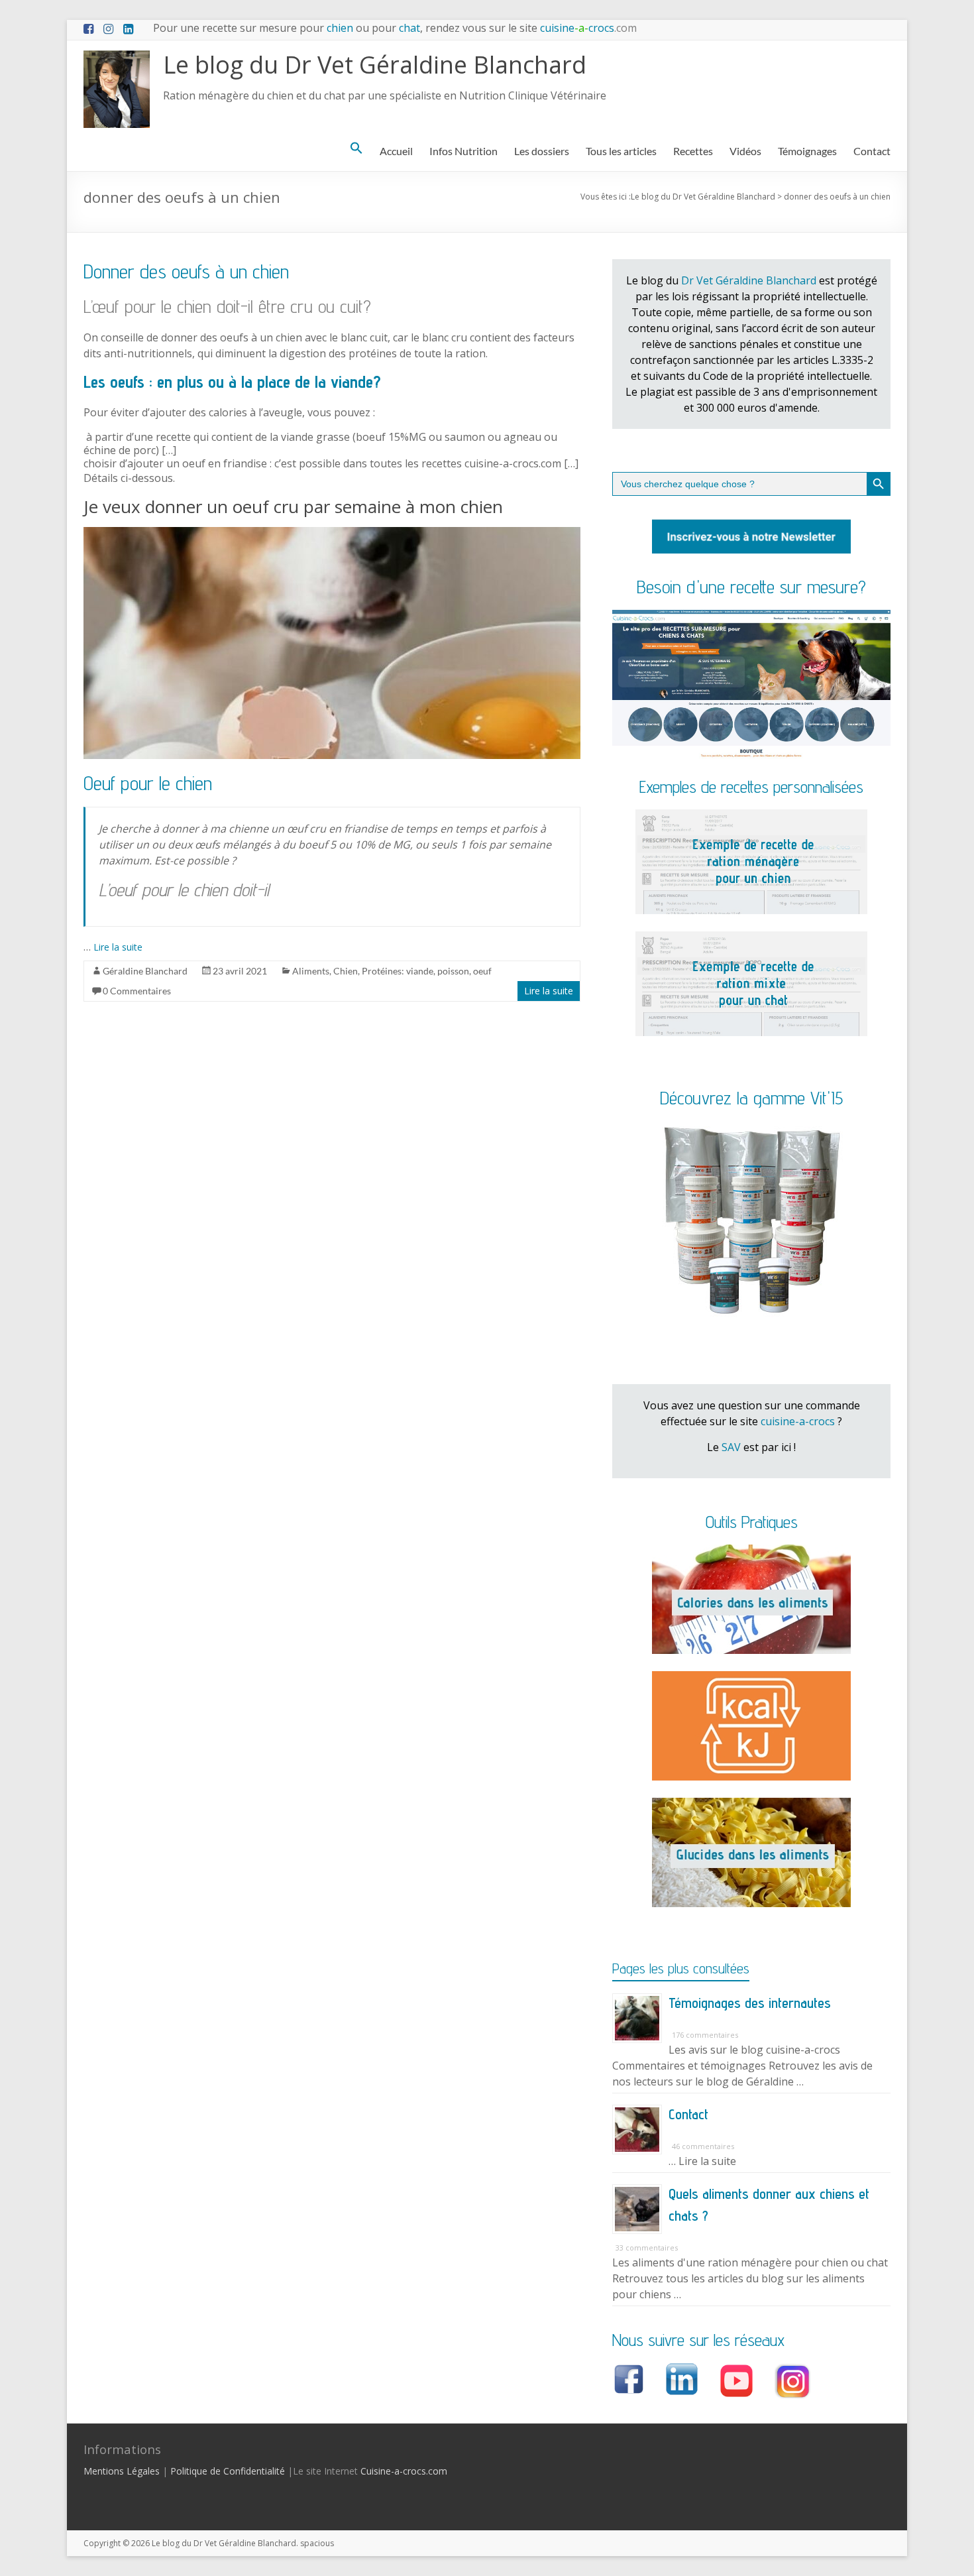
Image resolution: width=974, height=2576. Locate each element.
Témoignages (807, 151)
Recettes (693, 151)
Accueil (396, 151)
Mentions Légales (122, 2471)
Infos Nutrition (463, 151)
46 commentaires (703, 2146)
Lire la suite (118, 947)
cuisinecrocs (587, 28)
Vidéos (745, 151)
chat (409, 28)
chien (340, 28)
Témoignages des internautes (750, 2003)
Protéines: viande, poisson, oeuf (427, 971)
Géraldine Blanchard (145, 971)
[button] (356, 148)
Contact (872, 151)
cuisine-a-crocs (798, 1421)
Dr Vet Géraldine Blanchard (749, 280)
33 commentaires (647, 2248)
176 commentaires (705, 2035)
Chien (346, 971)
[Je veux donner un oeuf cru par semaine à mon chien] (332, 534)
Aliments (311, 971)
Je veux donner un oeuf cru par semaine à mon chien (293, 506)
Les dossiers (542, 151)
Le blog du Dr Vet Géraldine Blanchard (375, 65)
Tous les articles (621, 151)
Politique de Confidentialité (228, 2471)
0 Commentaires (137, 991)
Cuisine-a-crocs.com (404, 2471)
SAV (731, 1447)
